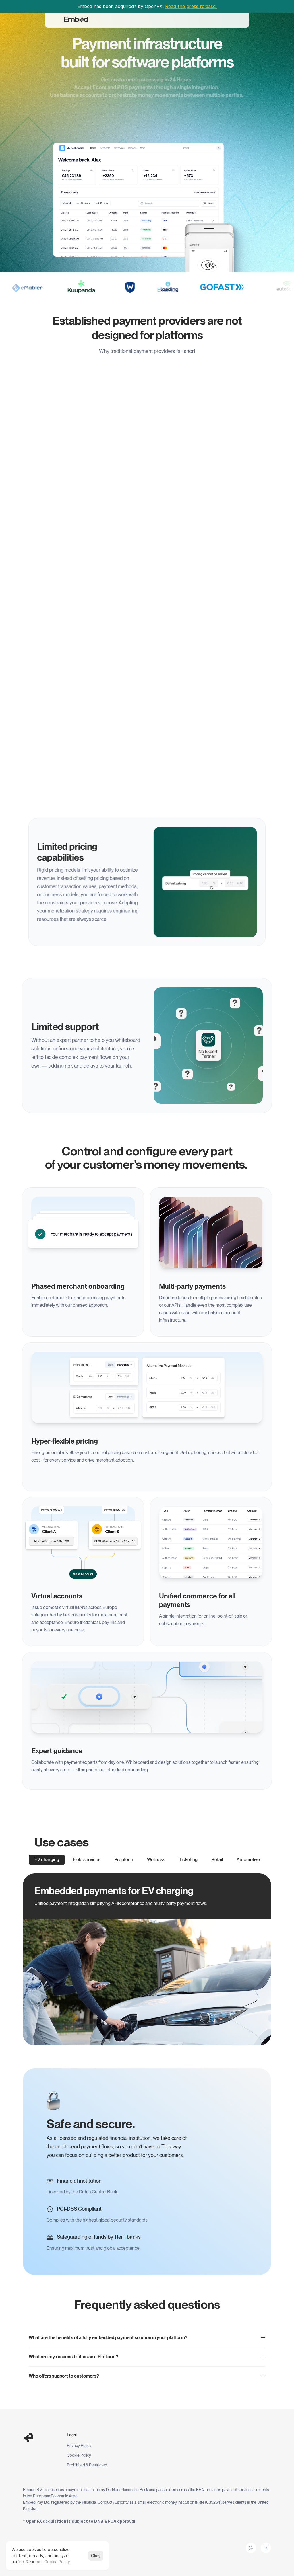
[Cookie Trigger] (251, 2548)
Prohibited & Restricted (87, 2465)
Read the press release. (191, 6)
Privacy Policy (79, 2446)
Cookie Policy (79, 2455)
